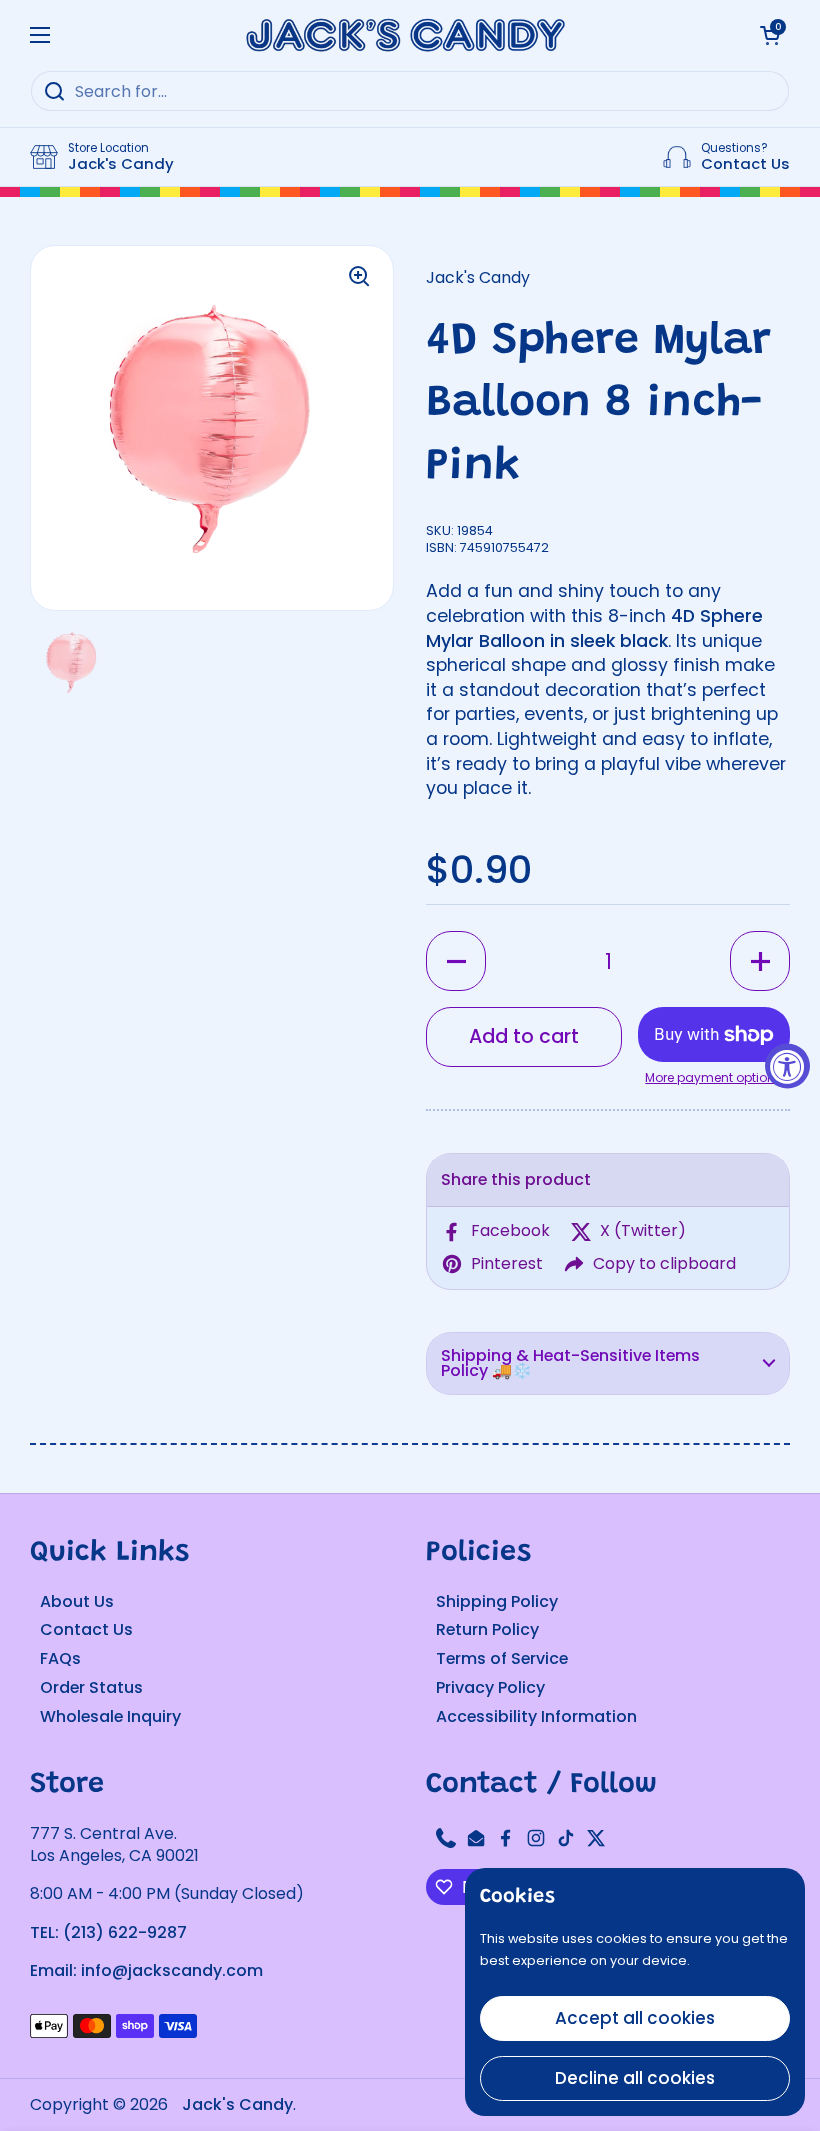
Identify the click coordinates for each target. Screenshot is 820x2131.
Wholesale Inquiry (110, 1716)
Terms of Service (502, 1658)
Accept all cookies (635, 2018)
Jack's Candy (237, 2104)
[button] (456, 961)
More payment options (713, 1078)
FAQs (60, 1658)
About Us (77, 1601)
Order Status (91, 1687)
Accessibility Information (536, 1716)
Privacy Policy (490, 1687)
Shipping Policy (497, 1601)
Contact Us (86, 1629)
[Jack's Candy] (405, 35)
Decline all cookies (635, 2078)
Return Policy (487, 1629)
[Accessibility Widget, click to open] (787, 1065)
